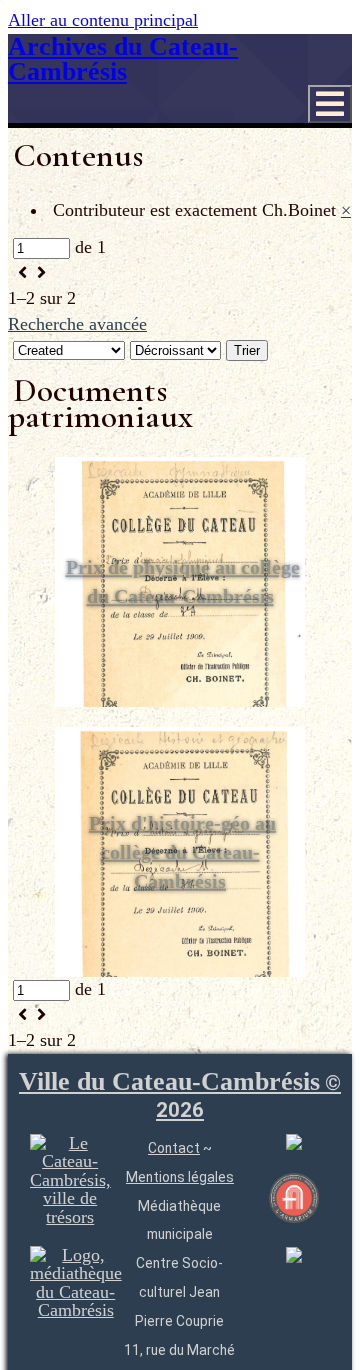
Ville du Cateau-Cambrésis (180, 1095)
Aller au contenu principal (103, 20)
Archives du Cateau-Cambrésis (123, 59)
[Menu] (330, 104)
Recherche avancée (77, 324)
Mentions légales (180, 1177)
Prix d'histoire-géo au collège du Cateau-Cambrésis (182, 852)
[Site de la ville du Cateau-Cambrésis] (70, 1217)
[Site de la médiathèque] (76, 1310)
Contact (174, 1148)
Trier (247, 350)
